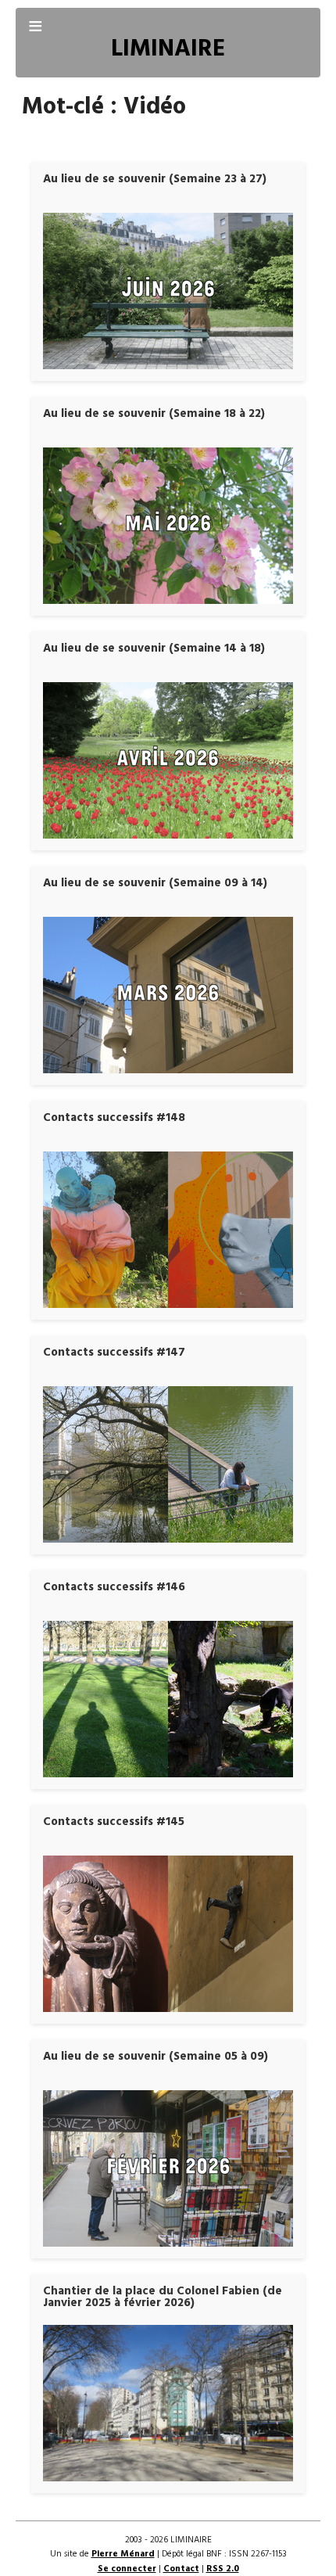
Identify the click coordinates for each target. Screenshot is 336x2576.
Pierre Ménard (123, 2554)
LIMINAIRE (168, 50)
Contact (181, 2569)
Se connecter (127, 2569)
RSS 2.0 (223, 2569)
